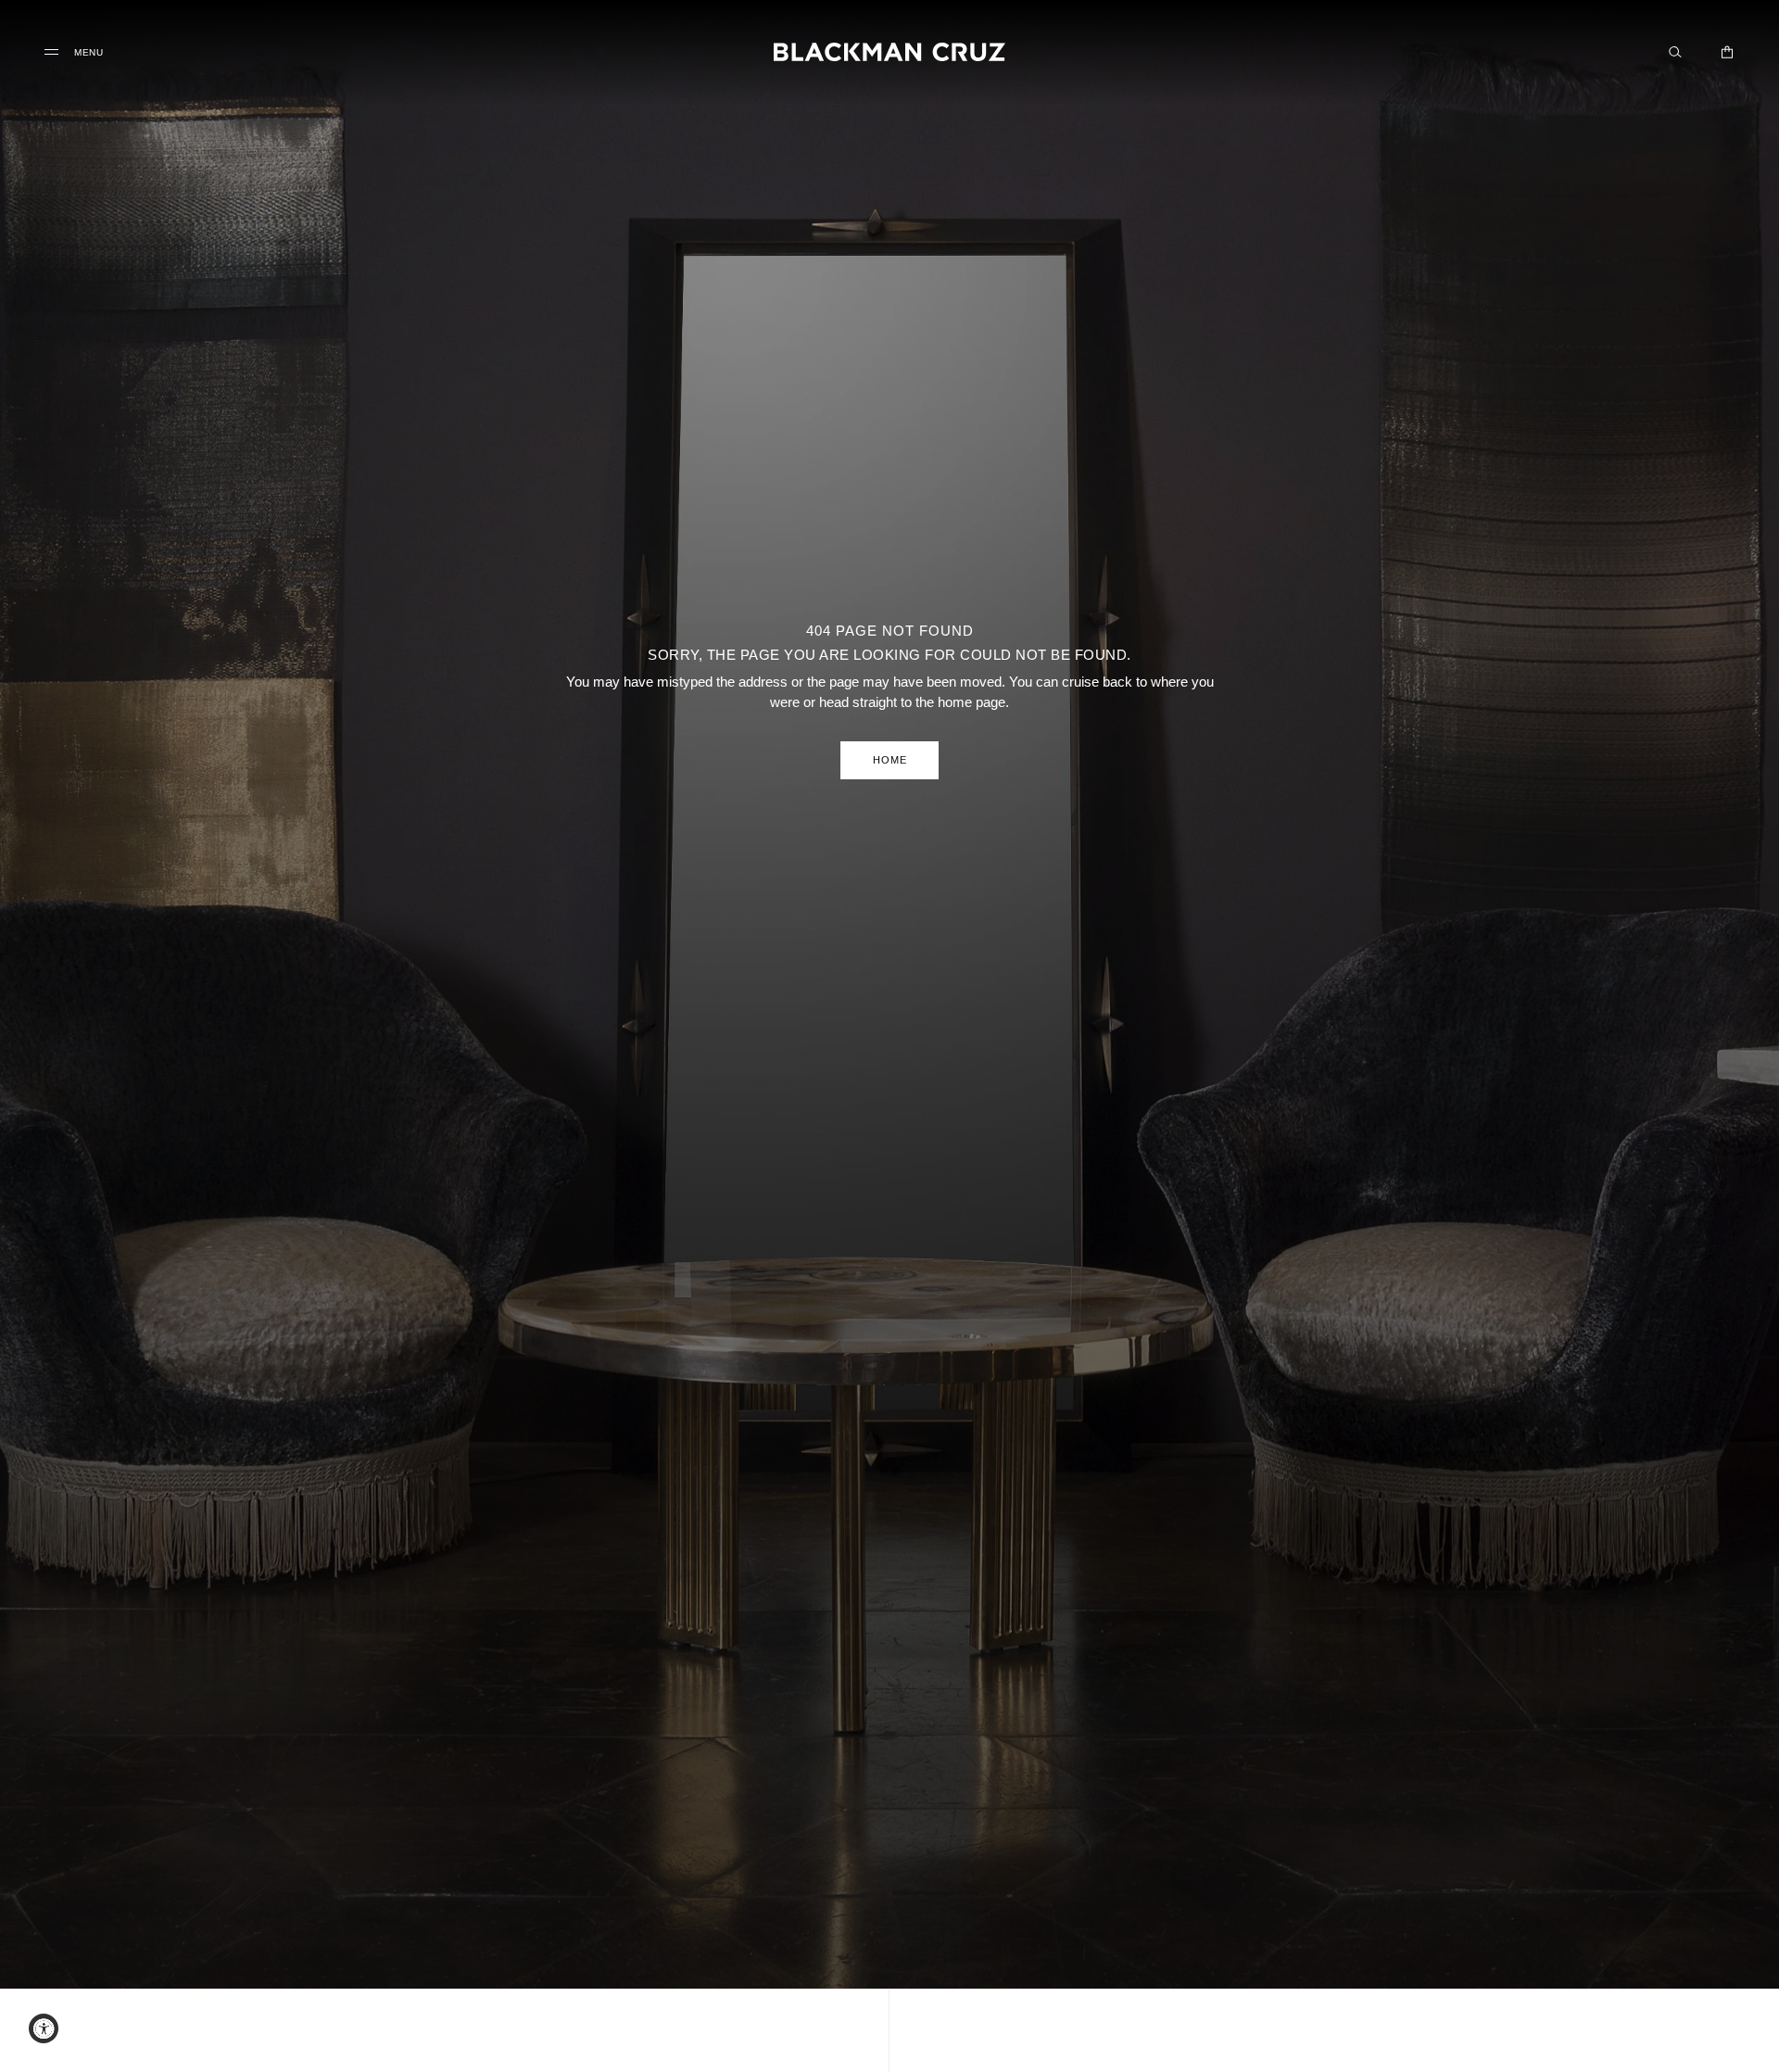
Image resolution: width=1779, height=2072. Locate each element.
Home (890, 760)
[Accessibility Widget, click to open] (44, 2028)
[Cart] (1727, 52)
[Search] (1675, 52)
